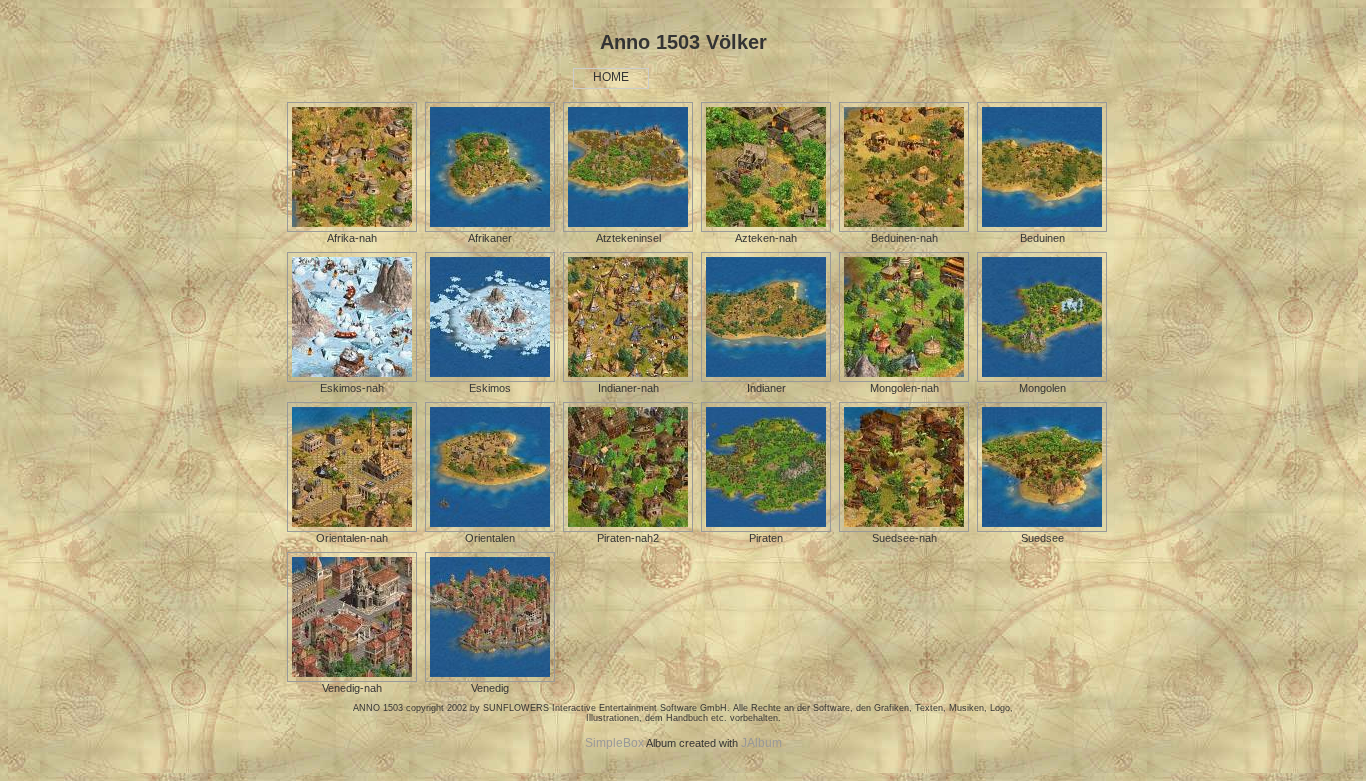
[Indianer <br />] (766, 378)
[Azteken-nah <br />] (766, 228)
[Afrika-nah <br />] (352, 228)
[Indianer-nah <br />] (628, 378)
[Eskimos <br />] (490, 378)
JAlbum (761, 743)
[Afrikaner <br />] (490, 228)
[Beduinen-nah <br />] (904, 228)
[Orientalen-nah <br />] (352, 528)
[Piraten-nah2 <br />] (628, 528)
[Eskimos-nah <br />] (352, 378)
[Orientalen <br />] (490, 528)
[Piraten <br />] (766, 528)
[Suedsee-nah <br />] (904, 528)
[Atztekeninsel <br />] (628, 228)
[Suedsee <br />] (1042, 528)
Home (611, 77)
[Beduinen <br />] (1042, 228)
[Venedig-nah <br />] (352, 678)
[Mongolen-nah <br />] (904, 378)
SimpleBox (614, 743)
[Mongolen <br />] (1042, 378)
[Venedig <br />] (490, 678)
